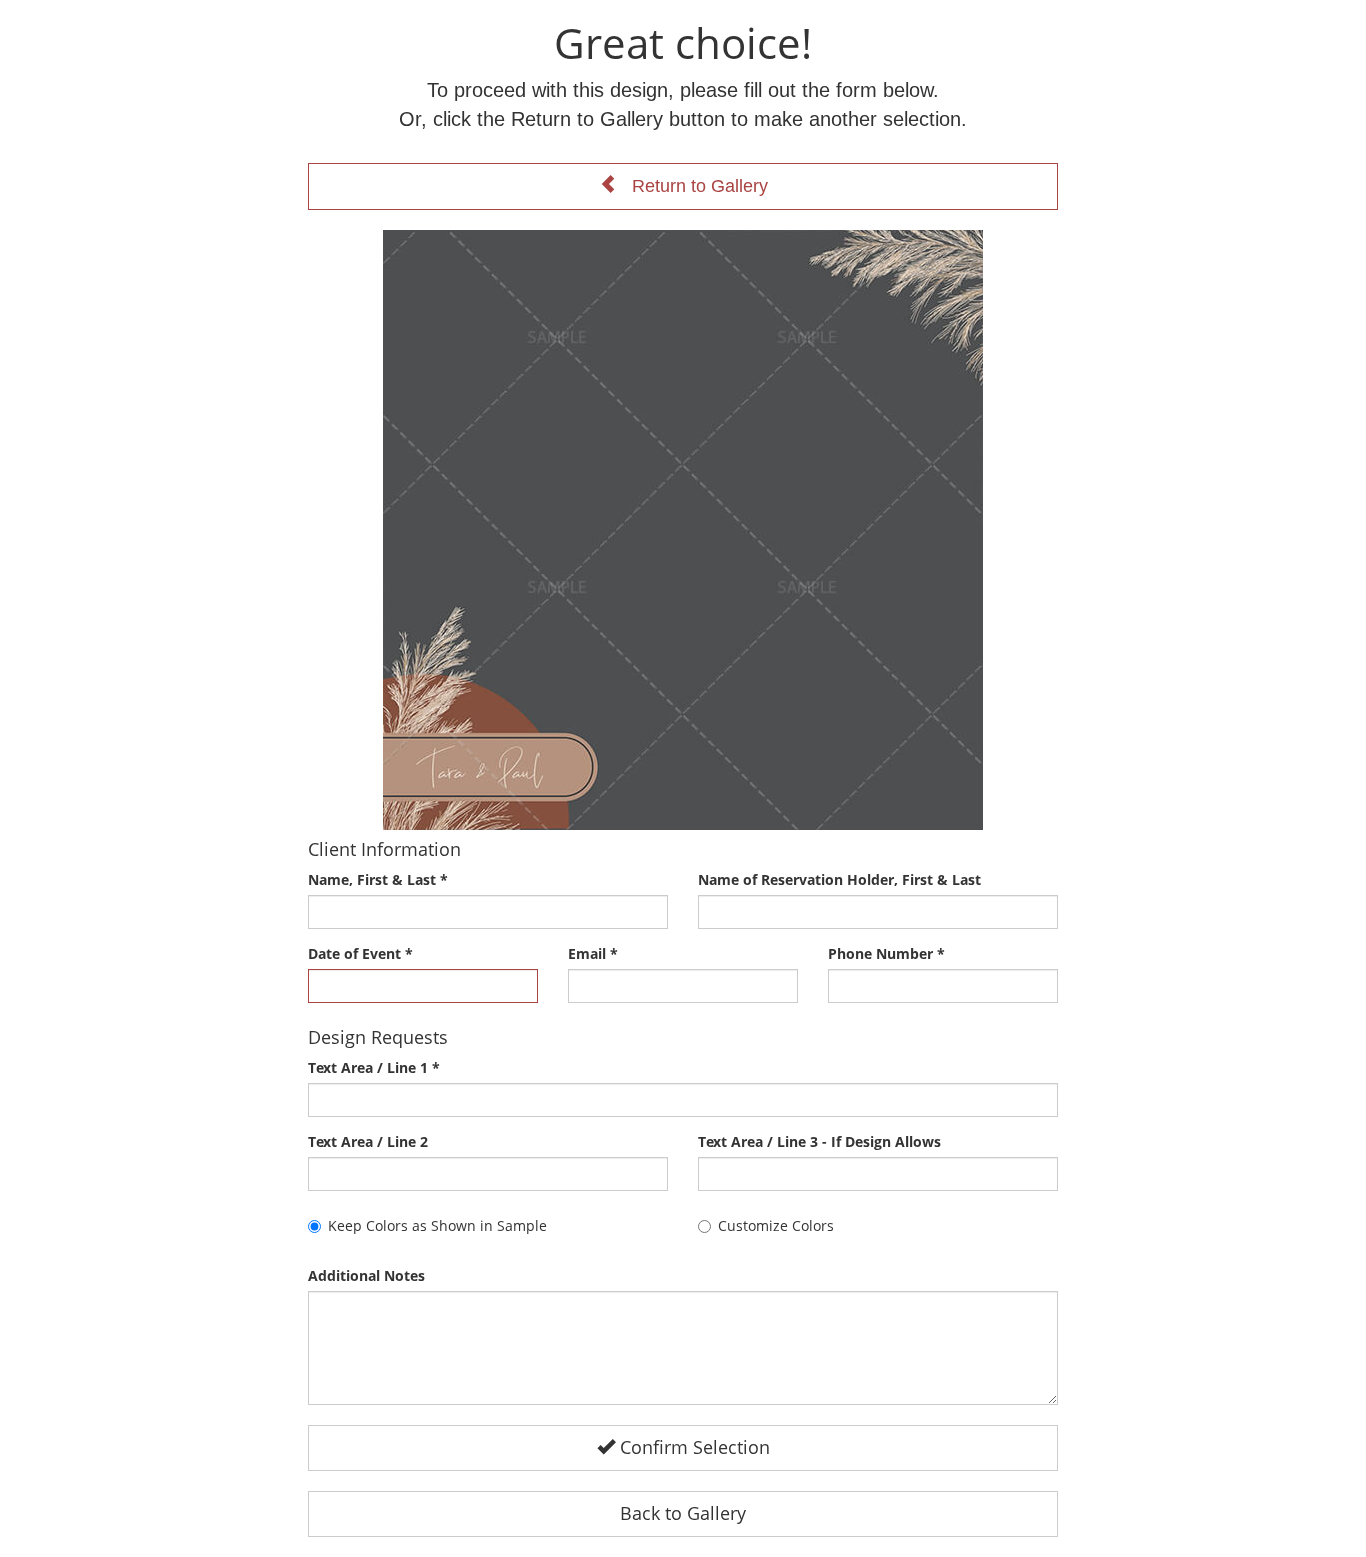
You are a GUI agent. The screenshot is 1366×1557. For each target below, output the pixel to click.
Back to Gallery (683, 1513)
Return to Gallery (692, 186)
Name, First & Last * (378, 879)
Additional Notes (366, 1275)
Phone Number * (886, 953)
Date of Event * (360, 953)
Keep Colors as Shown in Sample (437, 1225)
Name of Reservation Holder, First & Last (839, 879)
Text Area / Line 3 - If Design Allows (819, 1141)
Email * (593, 953)
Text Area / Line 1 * (374, 1067)
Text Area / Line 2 (368, 1141)
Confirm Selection (692, 1447)
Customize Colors (776, 1225)
